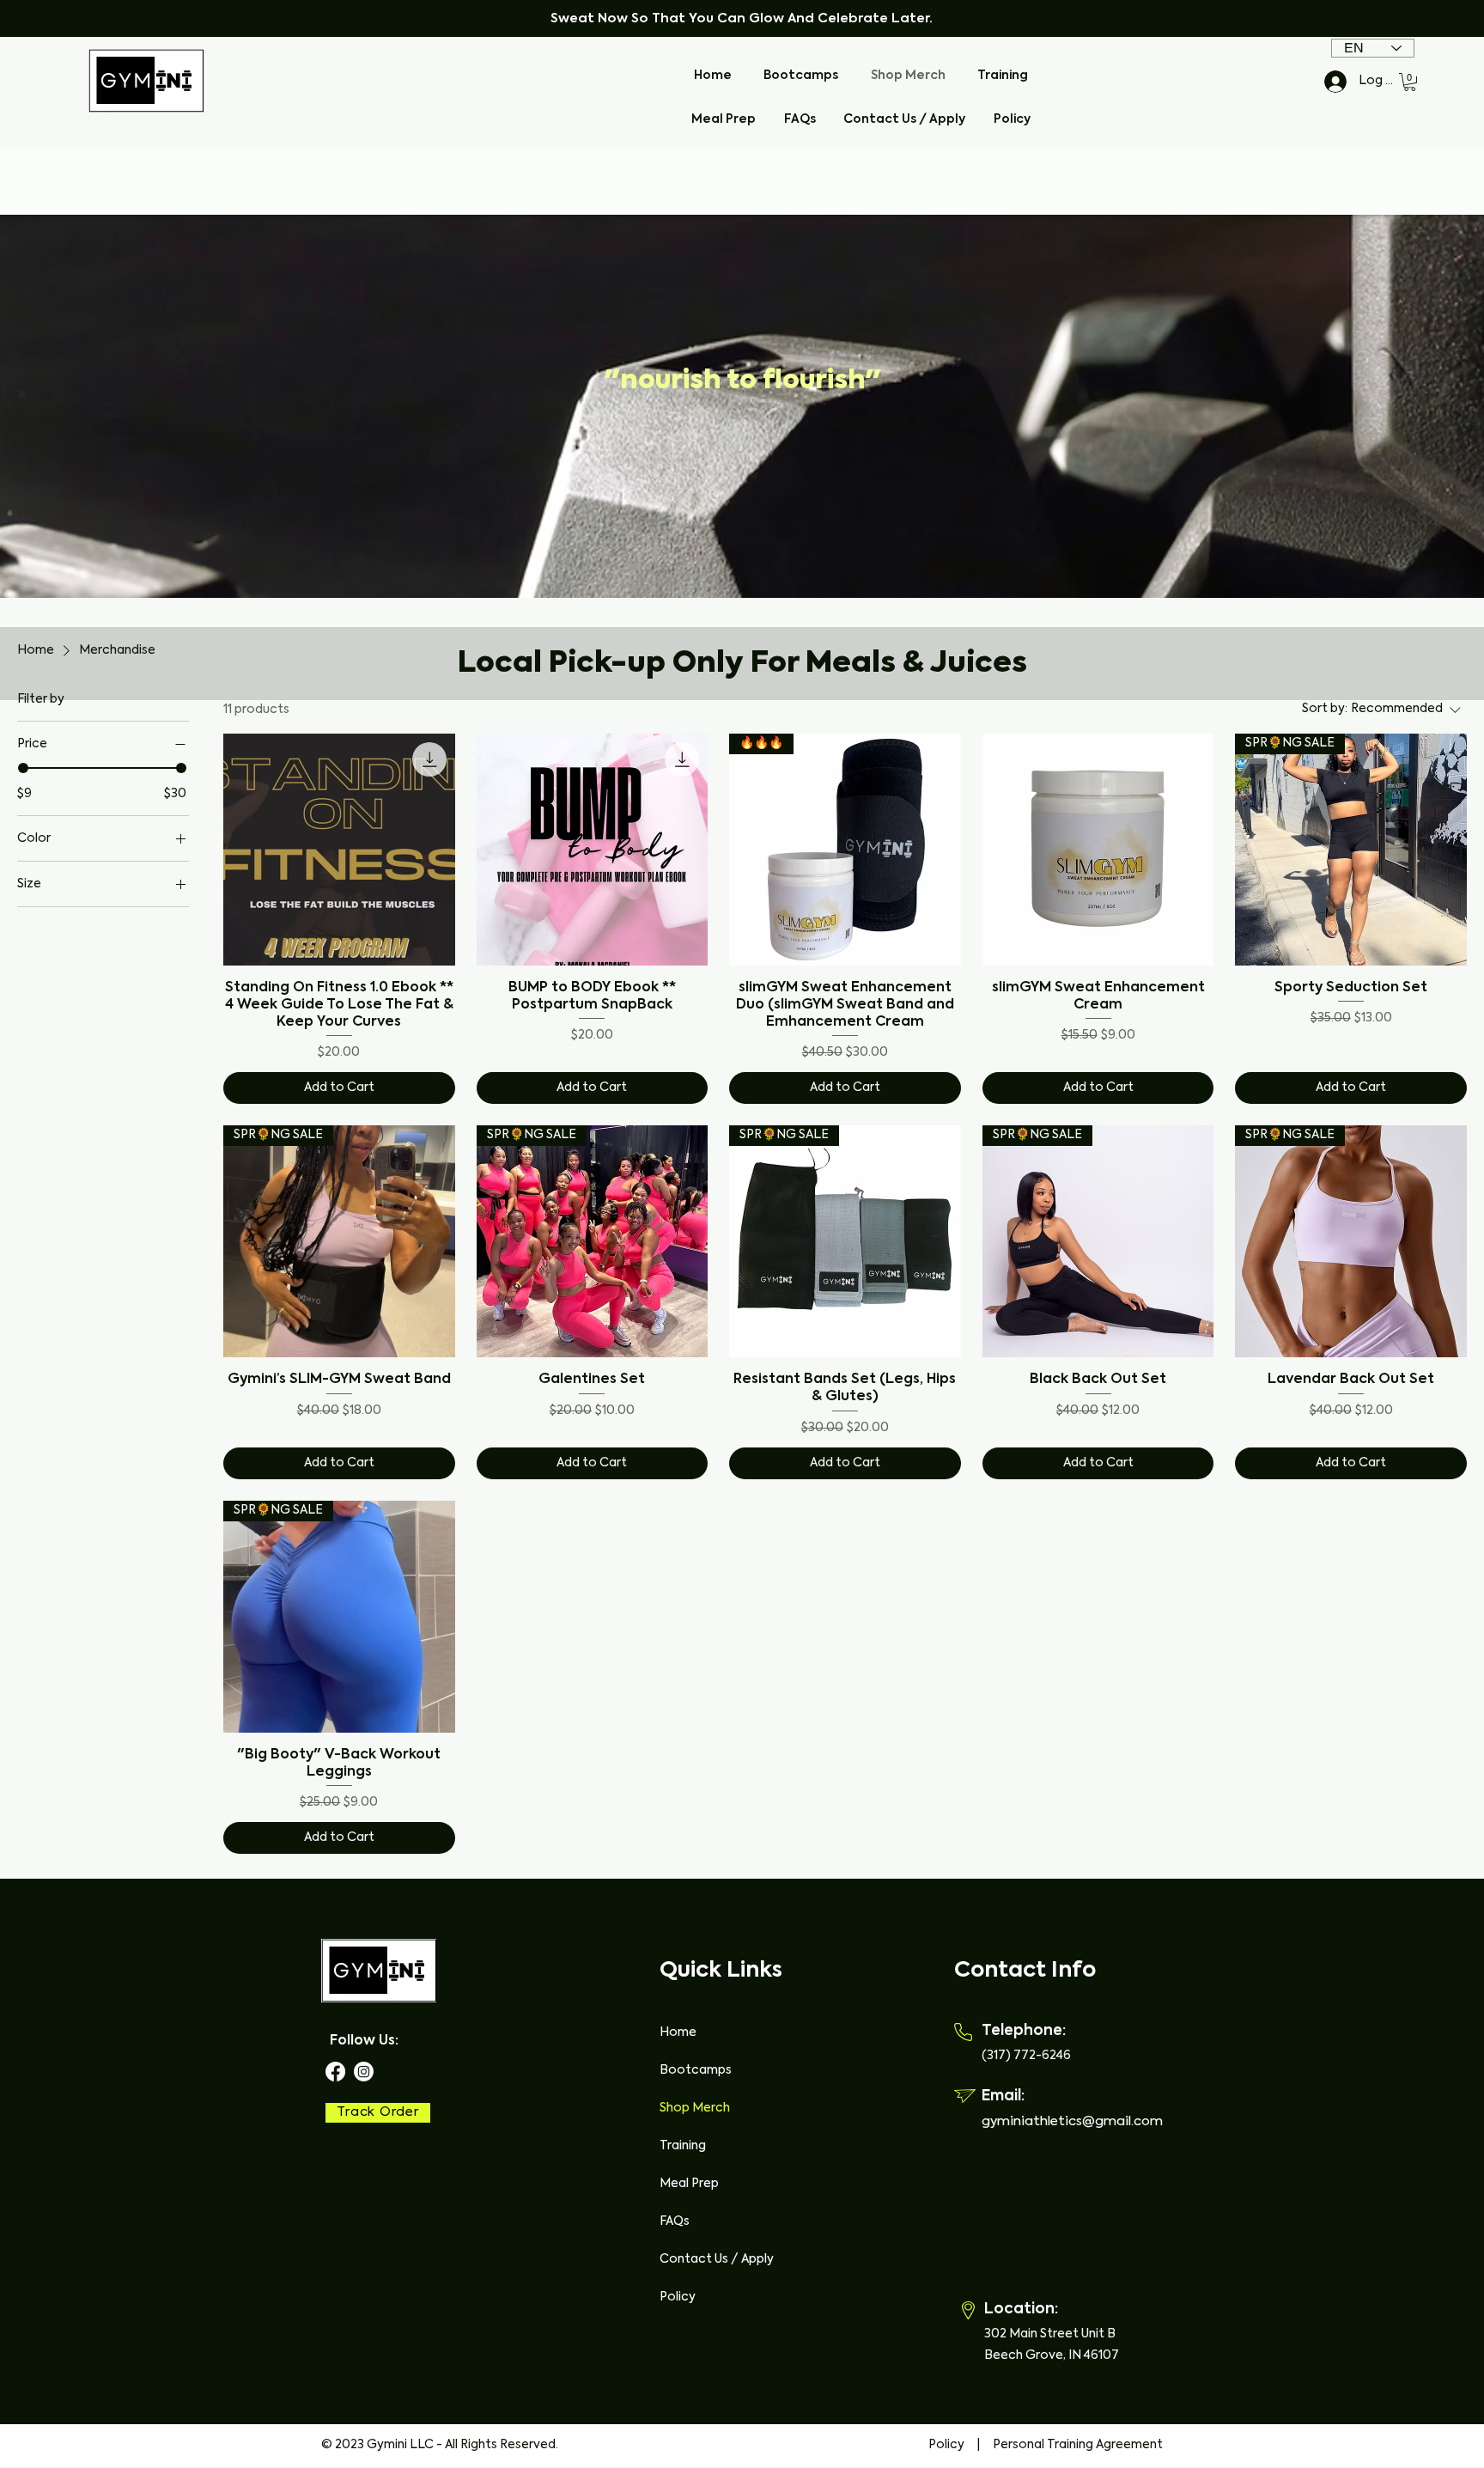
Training (683, 2146)
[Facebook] (335, 2072)
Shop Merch (695, 2108)
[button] (1410, 82)
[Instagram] (364, 2072)
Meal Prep (689, 2184)
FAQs (675, 2221)
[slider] (23, 768)
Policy (678, 2297)
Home (678, 2032)
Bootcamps (696, 2070)
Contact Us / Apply (717, 2259)
